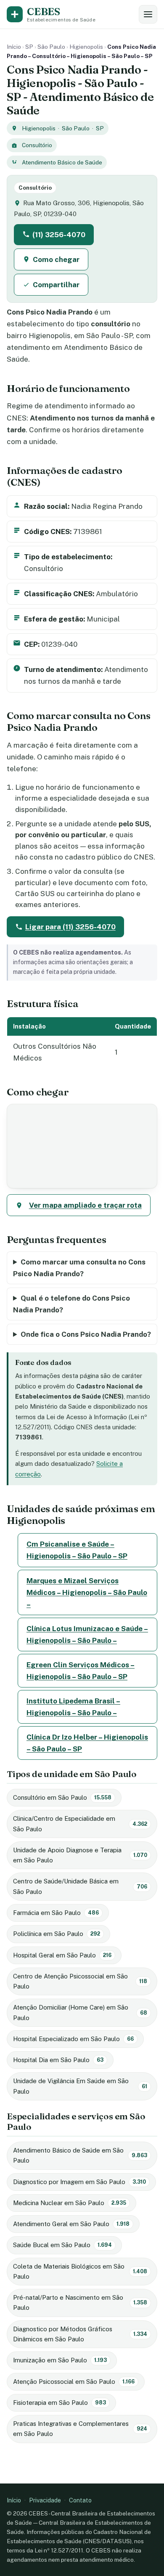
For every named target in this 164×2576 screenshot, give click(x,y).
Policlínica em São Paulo (57, 1934)
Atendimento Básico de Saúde (62, 162)
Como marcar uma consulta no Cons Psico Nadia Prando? (79, 1268)
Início (14, 47)
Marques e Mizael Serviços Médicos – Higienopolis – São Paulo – (87, 1592)
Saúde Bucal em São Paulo (62, 2245)
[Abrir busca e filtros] (148, 14)
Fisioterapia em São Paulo (60, 2403)
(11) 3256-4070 (59, 235)
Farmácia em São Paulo (56, 1913)
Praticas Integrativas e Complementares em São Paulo (80, 2429)
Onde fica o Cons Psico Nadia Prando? (86, 1334)
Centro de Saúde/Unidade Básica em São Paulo (80, 1886)
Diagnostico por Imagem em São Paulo (79, 2182)
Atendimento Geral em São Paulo (71, 2224)
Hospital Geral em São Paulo (62, 1955)
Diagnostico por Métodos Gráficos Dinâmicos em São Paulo (80, 2334)
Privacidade (45, 2500)
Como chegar (56, 259)
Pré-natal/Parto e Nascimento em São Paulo (80, 2302)
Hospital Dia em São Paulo (58, 2060)
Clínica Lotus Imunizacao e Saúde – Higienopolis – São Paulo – (87, 1634)
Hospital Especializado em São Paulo (73, 2039)
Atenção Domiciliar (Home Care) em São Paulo (80, 2012)
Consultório (37, 145)
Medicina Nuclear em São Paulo (70, 2203)
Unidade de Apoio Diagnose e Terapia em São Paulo (80, 1855)
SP (29, 47)
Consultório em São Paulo (62, 1797)
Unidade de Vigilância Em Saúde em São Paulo (80, 2086)
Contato (80, 2500)
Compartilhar (56, 285)
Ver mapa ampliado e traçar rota (85, 1205)
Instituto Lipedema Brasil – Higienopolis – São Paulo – (73, 1707)
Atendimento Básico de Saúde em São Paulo (80, 2155)
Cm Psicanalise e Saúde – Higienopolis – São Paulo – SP (77, 1550)
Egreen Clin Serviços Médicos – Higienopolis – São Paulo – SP (81, 1671)
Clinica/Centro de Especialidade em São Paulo (80, 1824)
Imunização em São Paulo (60, 2360)
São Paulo (51, 47)
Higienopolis (86, 47)
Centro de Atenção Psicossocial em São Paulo (80, 1981)
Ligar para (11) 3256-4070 (70, 927)
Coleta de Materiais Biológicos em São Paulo (80, 2271)
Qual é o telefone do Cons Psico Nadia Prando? (71, 1304)
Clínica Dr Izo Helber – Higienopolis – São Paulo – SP (87, 1743)
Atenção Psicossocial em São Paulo (74, 2382)
